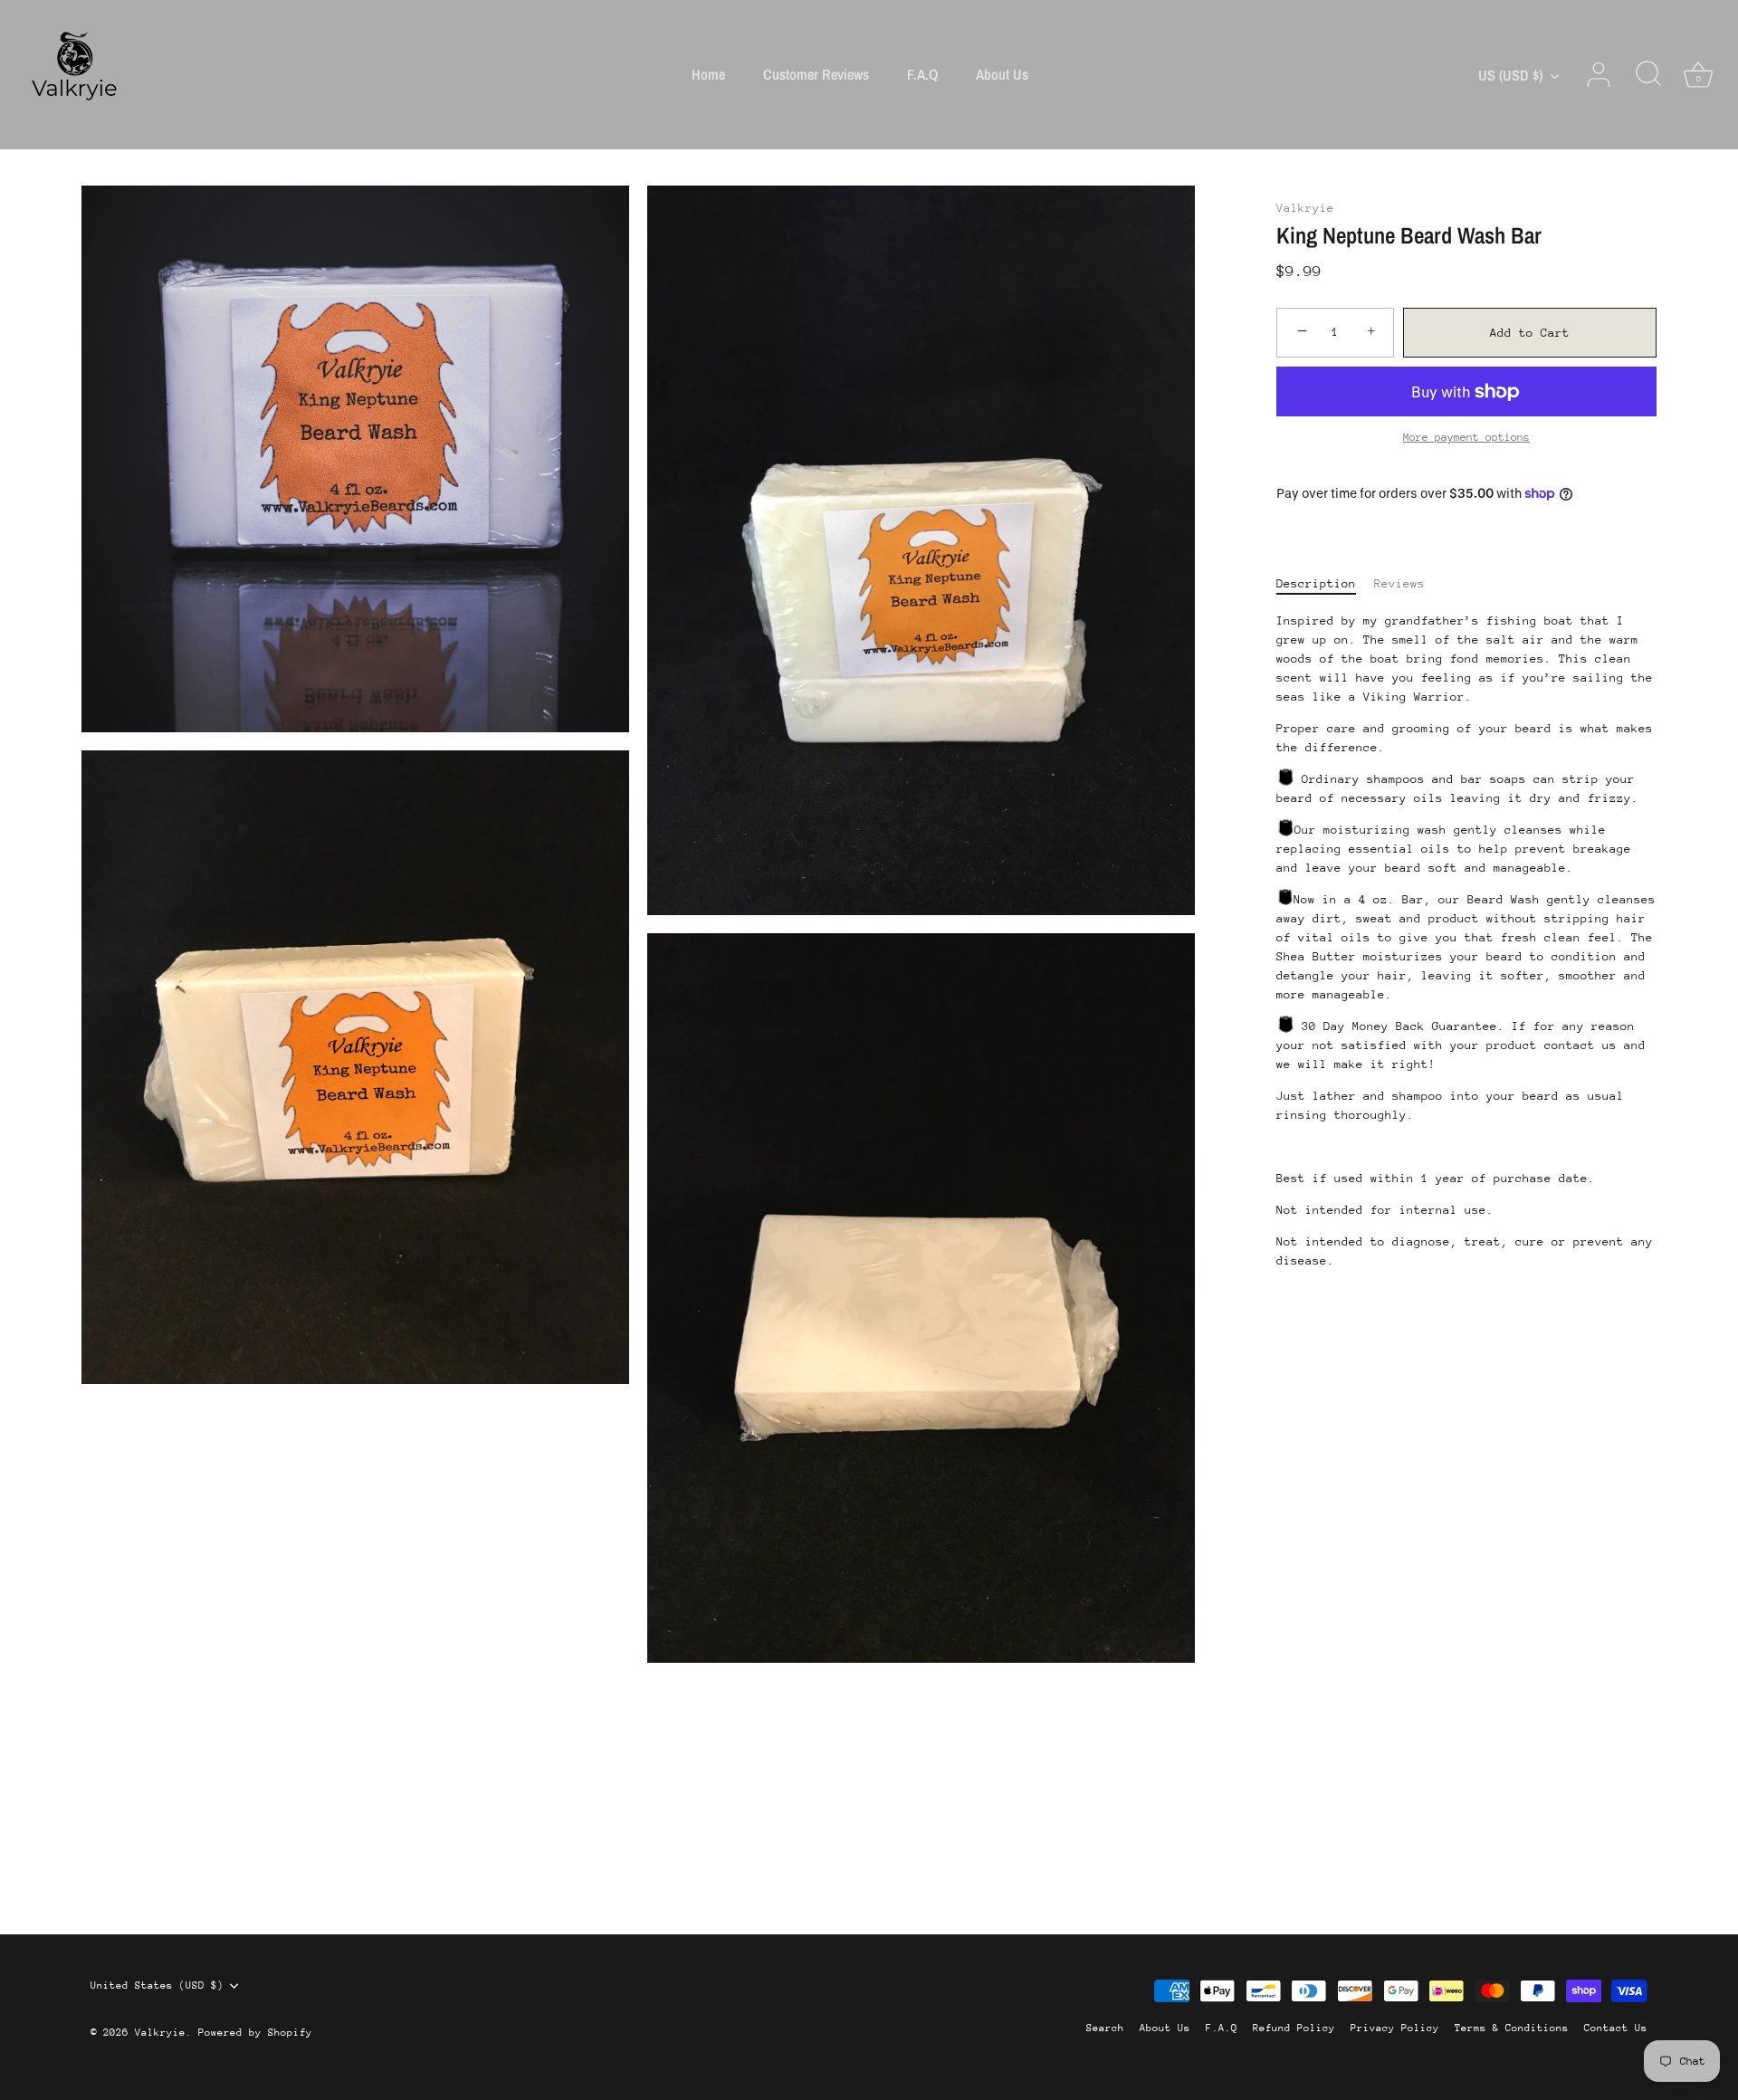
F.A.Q (922, 74)
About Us (1002, 74)
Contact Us (1616, 2028)
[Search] (1648, 75)
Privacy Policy (1395, 2028)
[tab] (1325, 582)
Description (1316, 582)
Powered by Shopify (255, 2033)
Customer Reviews (816, 74)
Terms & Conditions (1512, 2028)
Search (1105, 2028)
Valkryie (1305, 208)
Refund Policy (1294, 2028)
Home (708, 74)
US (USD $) (1510, 75)
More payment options (1466, 437)
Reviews (1399, 582)
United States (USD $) (157, 1985)
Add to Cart (1530, 333)
